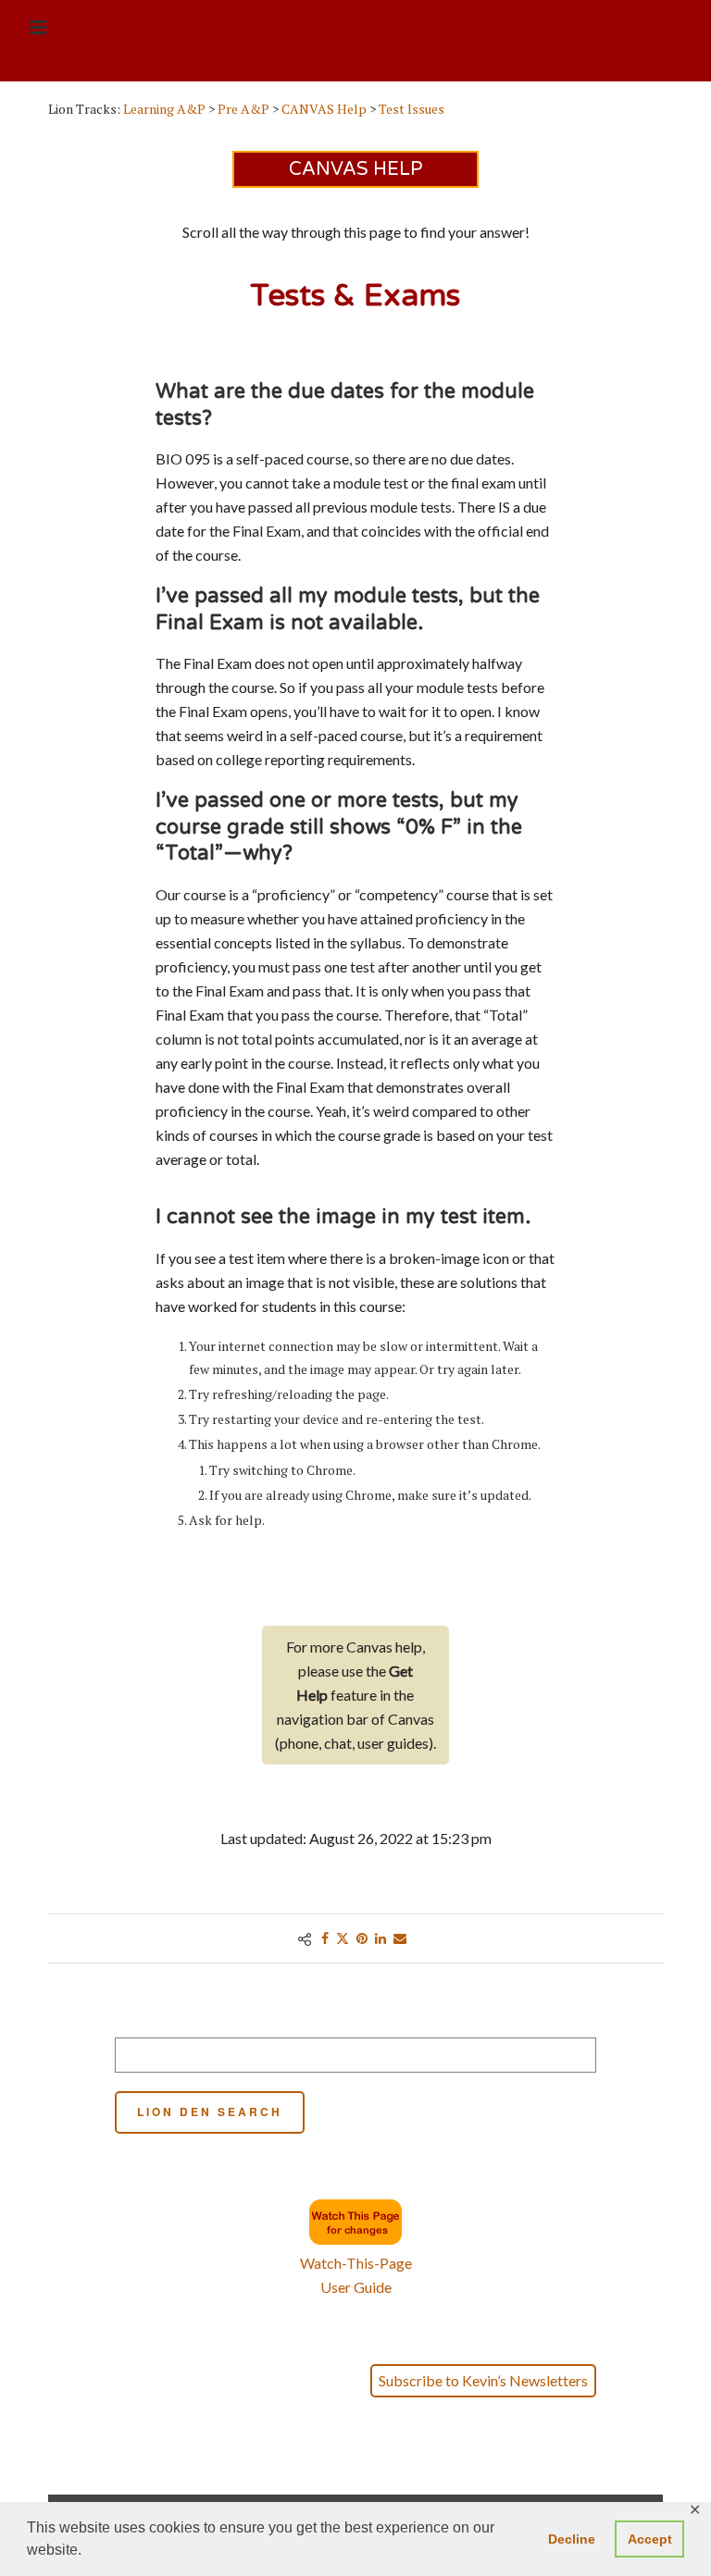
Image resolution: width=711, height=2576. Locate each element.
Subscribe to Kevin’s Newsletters (483, 2380)
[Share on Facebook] (325, 1938)
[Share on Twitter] (343, 1938)
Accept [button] (650, 2539)
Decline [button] (572, 2539)
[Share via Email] (400, 1938)
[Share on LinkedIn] (380, 1938)
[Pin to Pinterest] (362, 1938)
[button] (356, 2470)
